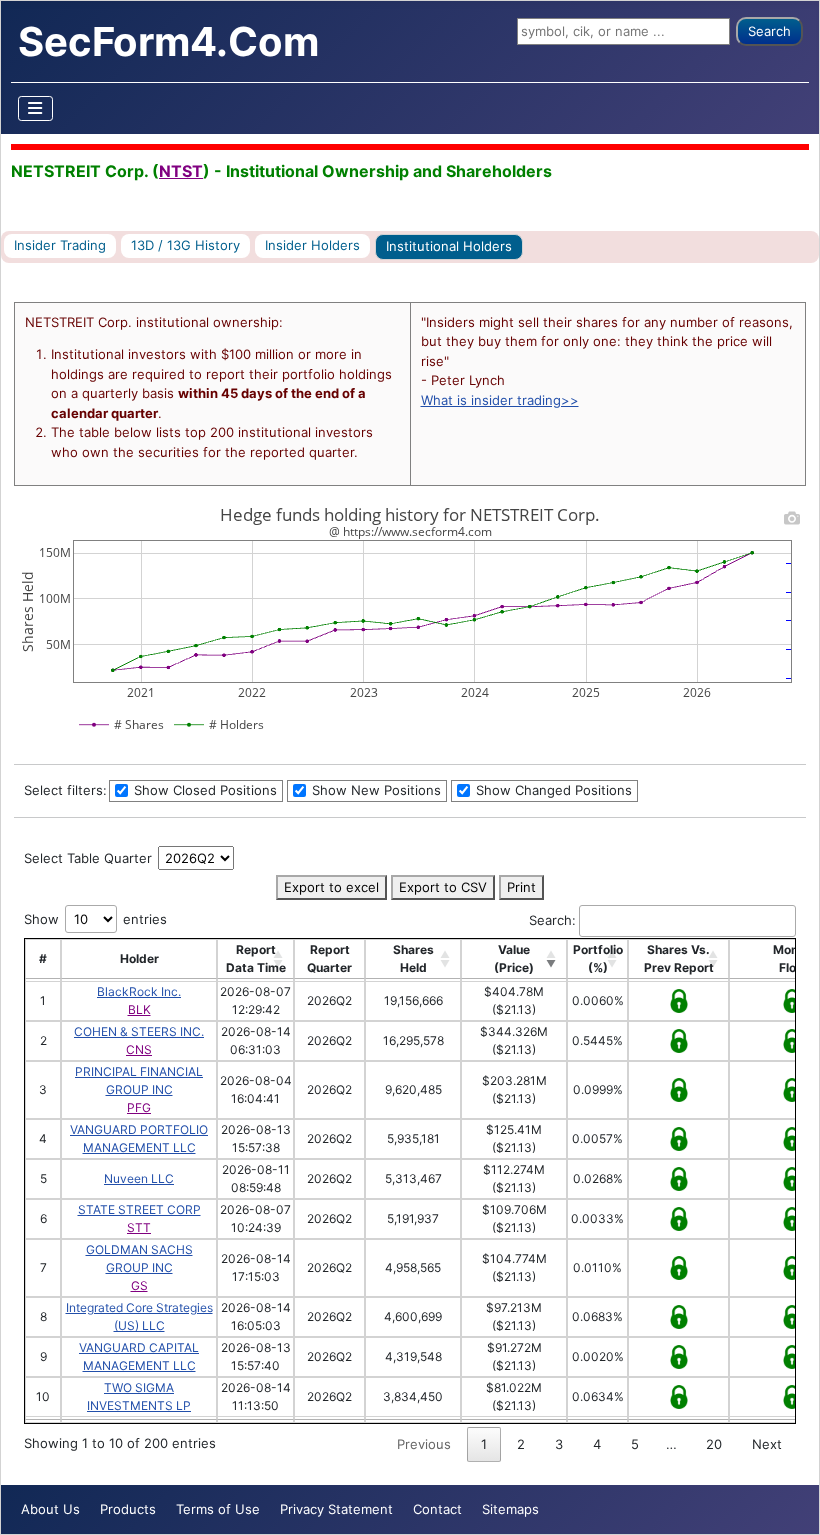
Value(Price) (514, 958)
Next (767, 1444)
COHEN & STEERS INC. (139, 1031)
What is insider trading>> (500, 400)
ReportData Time (256, 958)
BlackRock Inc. (139, 991)
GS (139, 1285)
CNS (139, 1049)
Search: (552, 920)
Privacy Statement (336, 1509)
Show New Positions (374, 790)
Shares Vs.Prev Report (679, 958)
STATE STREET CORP (139, 1209)
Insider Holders (312, 245)
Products (128, 1509)
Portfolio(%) (598, 958)
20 (714, 1444)
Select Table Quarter (90, 858)
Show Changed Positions (552, 790)
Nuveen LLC (139, 1178)
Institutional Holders (449, 246)
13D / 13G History (185, 245)
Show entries (95, 919)
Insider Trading (60, 245)
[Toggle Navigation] (36, 108)
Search (769, 31)
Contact (437, 1509)
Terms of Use (218, 1509)
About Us (50, 1509)
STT (139, 1227)
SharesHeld (413, 958)
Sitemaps (510, 1509)
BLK (139, 1009)
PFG (139, 1107)
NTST (181, 171)
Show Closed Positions (203, 790)
